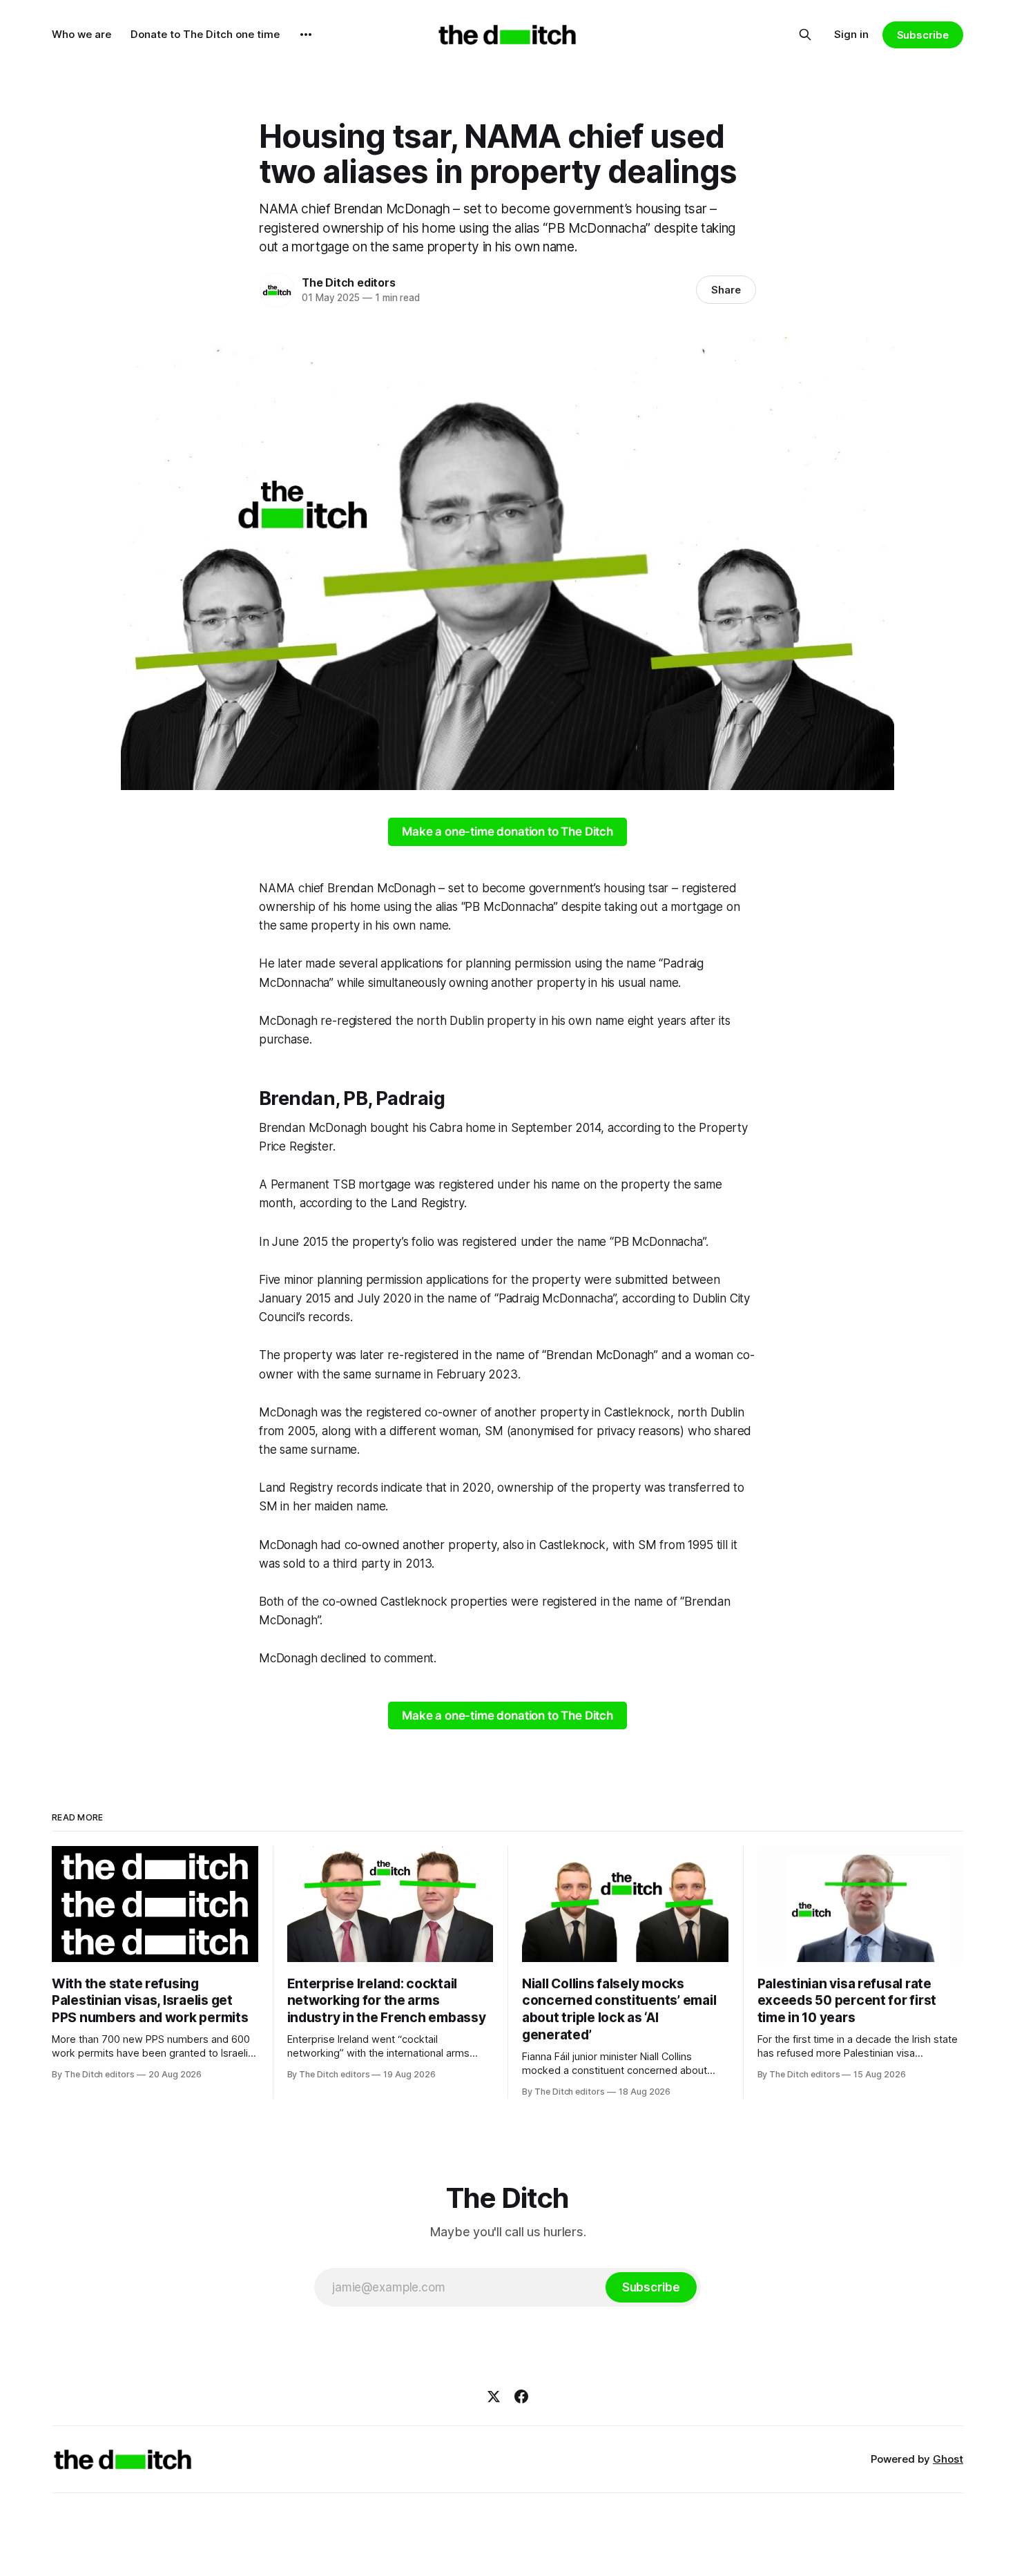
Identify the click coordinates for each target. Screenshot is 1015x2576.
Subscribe (923, 35)
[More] (306, 35)
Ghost (948, 2459)
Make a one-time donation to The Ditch (507, 832)
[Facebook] (521, 2396)
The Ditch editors (348, 282)
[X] (494, 2396)
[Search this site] (805, 35)
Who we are (81, 34)
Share (726, 290)
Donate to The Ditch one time (205, 34)
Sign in (851, 34)
